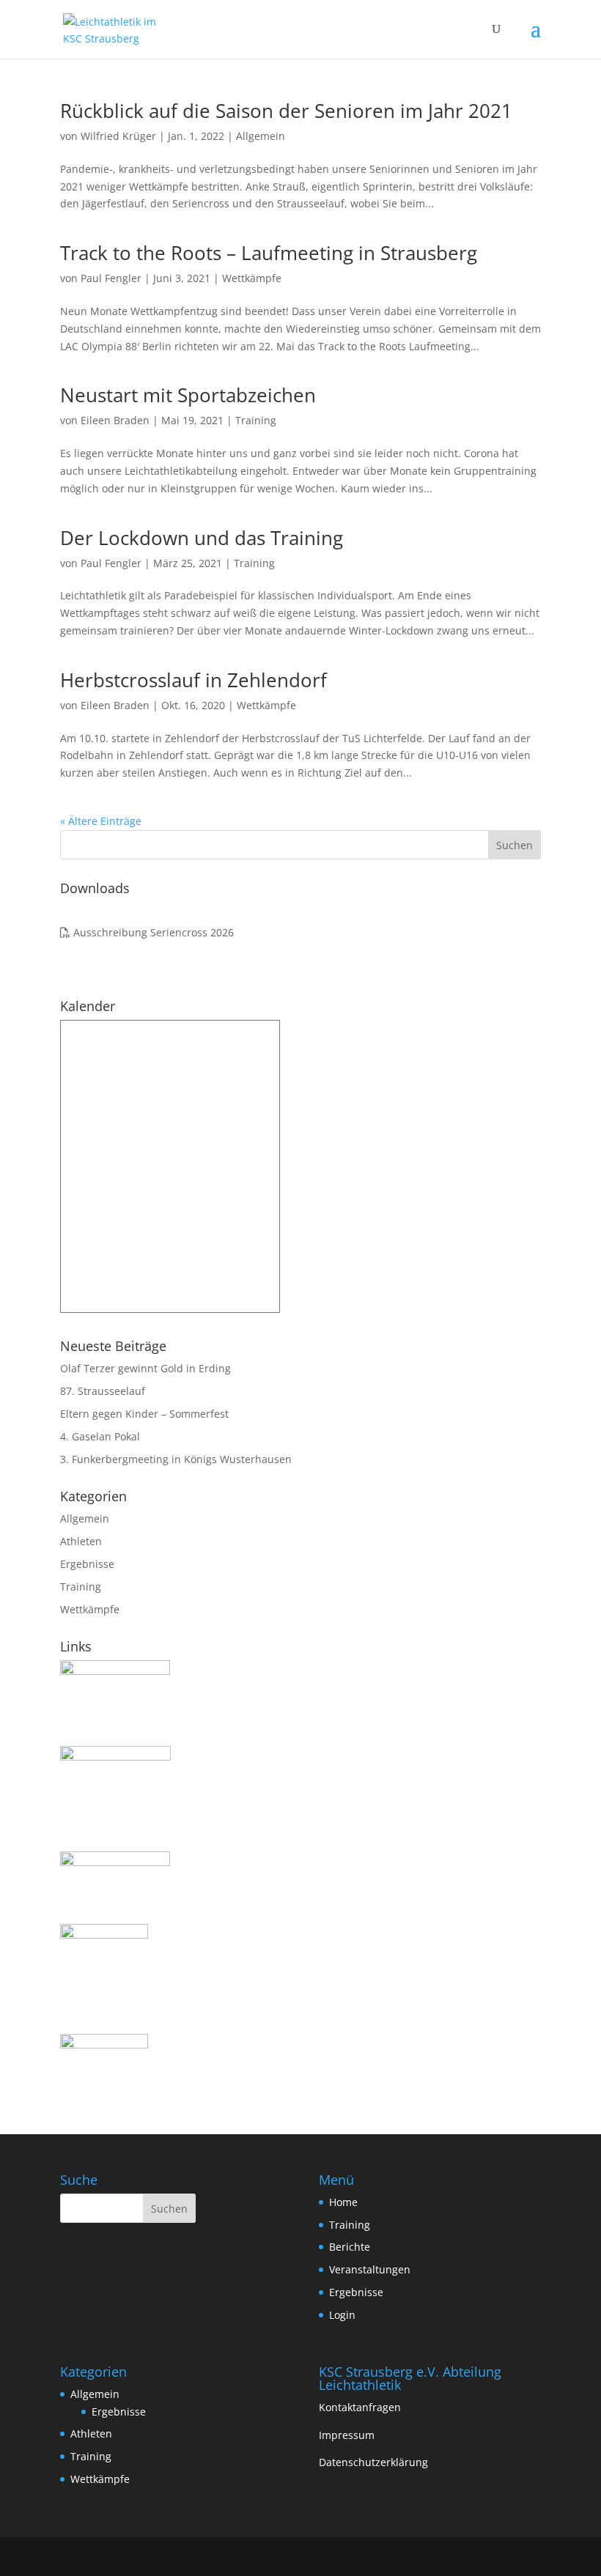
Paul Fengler (111, 278)
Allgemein (261, 136)
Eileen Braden (115, 420)
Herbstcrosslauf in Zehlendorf (193, 680)
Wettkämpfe (252, 278)
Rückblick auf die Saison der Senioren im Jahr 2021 (286, 111)
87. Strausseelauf (103, 1391)
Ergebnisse (87, 1564)
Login (342, 2315)
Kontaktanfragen (360, 2407)
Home (343, 2202)
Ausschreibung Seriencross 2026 (152, 932)
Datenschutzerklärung (373, 2462)
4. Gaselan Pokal (100, 1436)
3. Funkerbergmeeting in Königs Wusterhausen (176, 1459)
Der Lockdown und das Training (202, 538)
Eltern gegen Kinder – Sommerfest (144, 1414)
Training (256, 420)
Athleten (81, 1541)
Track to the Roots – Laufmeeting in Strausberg (269, 253)
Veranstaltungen (370, 2269)
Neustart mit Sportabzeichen (188, 395)
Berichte (350, 2247)
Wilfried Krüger (118, 136)
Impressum (347, 2435)
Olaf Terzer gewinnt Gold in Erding (145, 1368)
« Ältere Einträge (101, 821)
